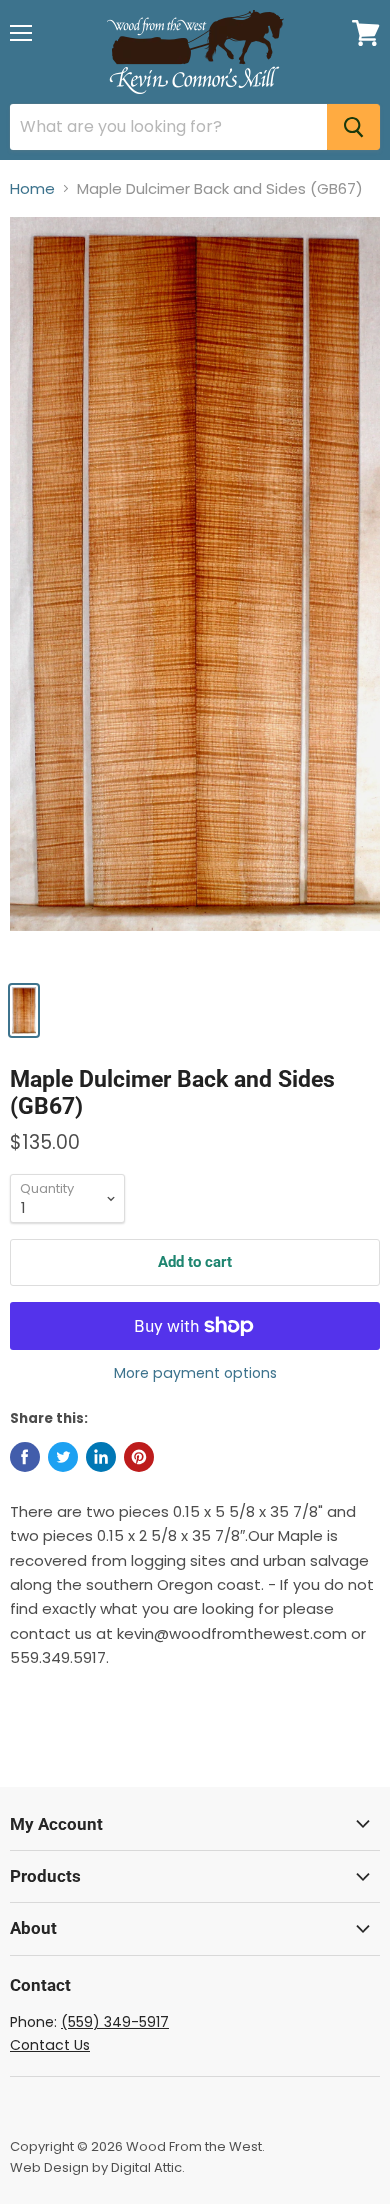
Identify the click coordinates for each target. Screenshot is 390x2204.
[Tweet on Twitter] (63, 1457)
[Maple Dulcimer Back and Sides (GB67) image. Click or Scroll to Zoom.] (195, 593)
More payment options (195, 1373)
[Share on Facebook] (25, 1457)
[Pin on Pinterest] (139, 1457)
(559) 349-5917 (115, 2022)
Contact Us (50, 2045)
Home (32, 188)
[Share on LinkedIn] (101, 1457)
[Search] (353, 127)
